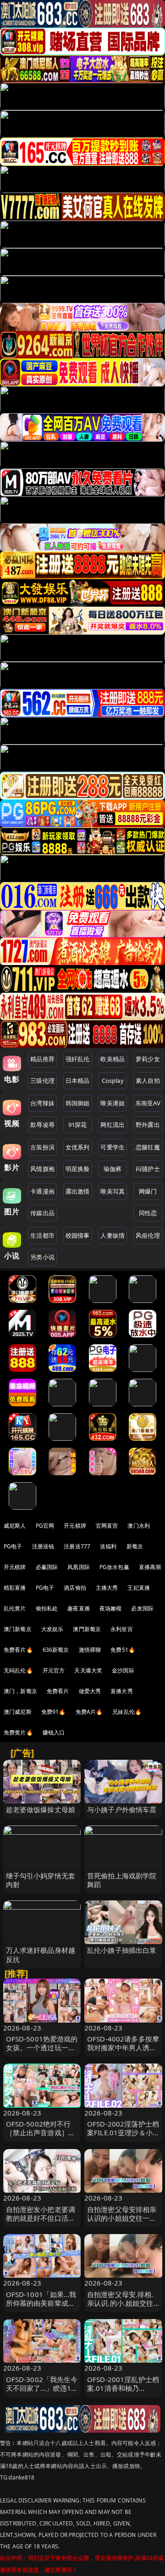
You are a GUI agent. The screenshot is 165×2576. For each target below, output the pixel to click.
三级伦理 (42, 1080)
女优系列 (78, 1147)
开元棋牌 (75, 1526)
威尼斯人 (15, 1526)
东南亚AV (148, 1103)
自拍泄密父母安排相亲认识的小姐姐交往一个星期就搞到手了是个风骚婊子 (122, 2223)
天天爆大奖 (88, 1670)
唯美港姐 (113, 1103)
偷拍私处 (47, 1608)
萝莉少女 (148, 1059)
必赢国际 (47, 1567)
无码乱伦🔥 (18, 1670)
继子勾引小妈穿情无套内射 (41, 1880)
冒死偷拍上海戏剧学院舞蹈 (122, 1880)
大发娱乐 (52, 1629)
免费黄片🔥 (18, 1732)
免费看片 (58, 1691)
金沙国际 (123, 1670)
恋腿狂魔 (148, 1147)
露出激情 (78, 1191)
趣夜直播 (79, 1608)
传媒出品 (42, 1213)
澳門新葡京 (87, 1629)
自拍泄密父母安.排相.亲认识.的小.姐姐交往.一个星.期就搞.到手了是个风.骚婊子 (121, 2308)
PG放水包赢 (114, 1567)
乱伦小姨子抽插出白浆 (122, 1950)
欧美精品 (113, 1059)
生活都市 (42, 1235)
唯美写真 (113, 1191)
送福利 (108, 1546)
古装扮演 (42, 1147)
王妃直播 (139, 1588)
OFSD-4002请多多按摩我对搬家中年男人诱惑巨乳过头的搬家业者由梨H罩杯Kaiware (123, 2052)
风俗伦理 (148, 1235)
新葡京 (135, 1546)
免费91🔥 (54, 1712)
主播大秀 (107, 1588)
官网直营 (107, 1526)
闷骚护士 (148, 1169)
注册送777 (77, 1546)
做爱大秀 (90, 1691)
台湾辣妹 (42, 1103)
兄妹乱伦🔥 (127, 1712)
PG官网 (45, 1526)
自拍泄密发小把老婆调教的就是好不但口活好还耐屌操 (41, 2218)
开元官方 (54, 1670)
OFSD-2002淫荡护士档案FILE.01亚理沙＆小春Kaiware (123, 2132)
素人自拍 (148, 1080)
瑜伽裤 (113, 1169)
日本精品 (78, 1080)
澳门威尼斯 (18, 1712)
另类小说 (42, 1257)
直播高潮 (150, 1567)
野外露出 (148, 1125)
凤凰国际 (79, 1567)
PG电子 (13, 1546)
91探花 (78, 1125)
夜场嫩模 (111, 1608)
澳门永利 (139, 1526)
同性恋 (148, 1213)
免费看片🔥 (18, 1650)
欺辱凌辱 (42, 1125)
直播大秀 (122, 1691)
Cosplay (113, 1080)
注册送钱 (43, 1546)
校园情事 (78, 1235)
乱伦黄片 (15, 1608)
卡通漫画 (42, 1191)
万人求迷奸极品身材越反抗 (41, 1954)
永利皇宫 (122, 1629)
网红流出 (113, 1125)
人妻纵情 (113, 1235)
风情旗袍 (42, 1169)
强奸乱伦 (78, 1059)
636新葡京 (56, 1650)
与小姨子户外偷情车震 (122, 1809)
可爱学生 (113, 1147)
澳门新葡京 (18, 1629)
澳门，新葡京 (20, 1691)
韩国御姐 (78, 1103)
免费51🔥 (123, 1650)
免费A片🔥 (89, 1712)
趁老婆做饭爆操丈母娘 (41, 1809)
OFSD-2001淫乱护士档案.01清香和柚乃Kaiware (123, 2388)
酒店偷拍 (75, 1588)
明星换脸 (78, 1169)
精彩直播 (15, 1588)
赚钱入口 (54, 1732)
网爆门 (148, 1191)
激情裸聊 (90, 1650)
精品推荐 (42, 1059)
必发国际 (142, 1608)
